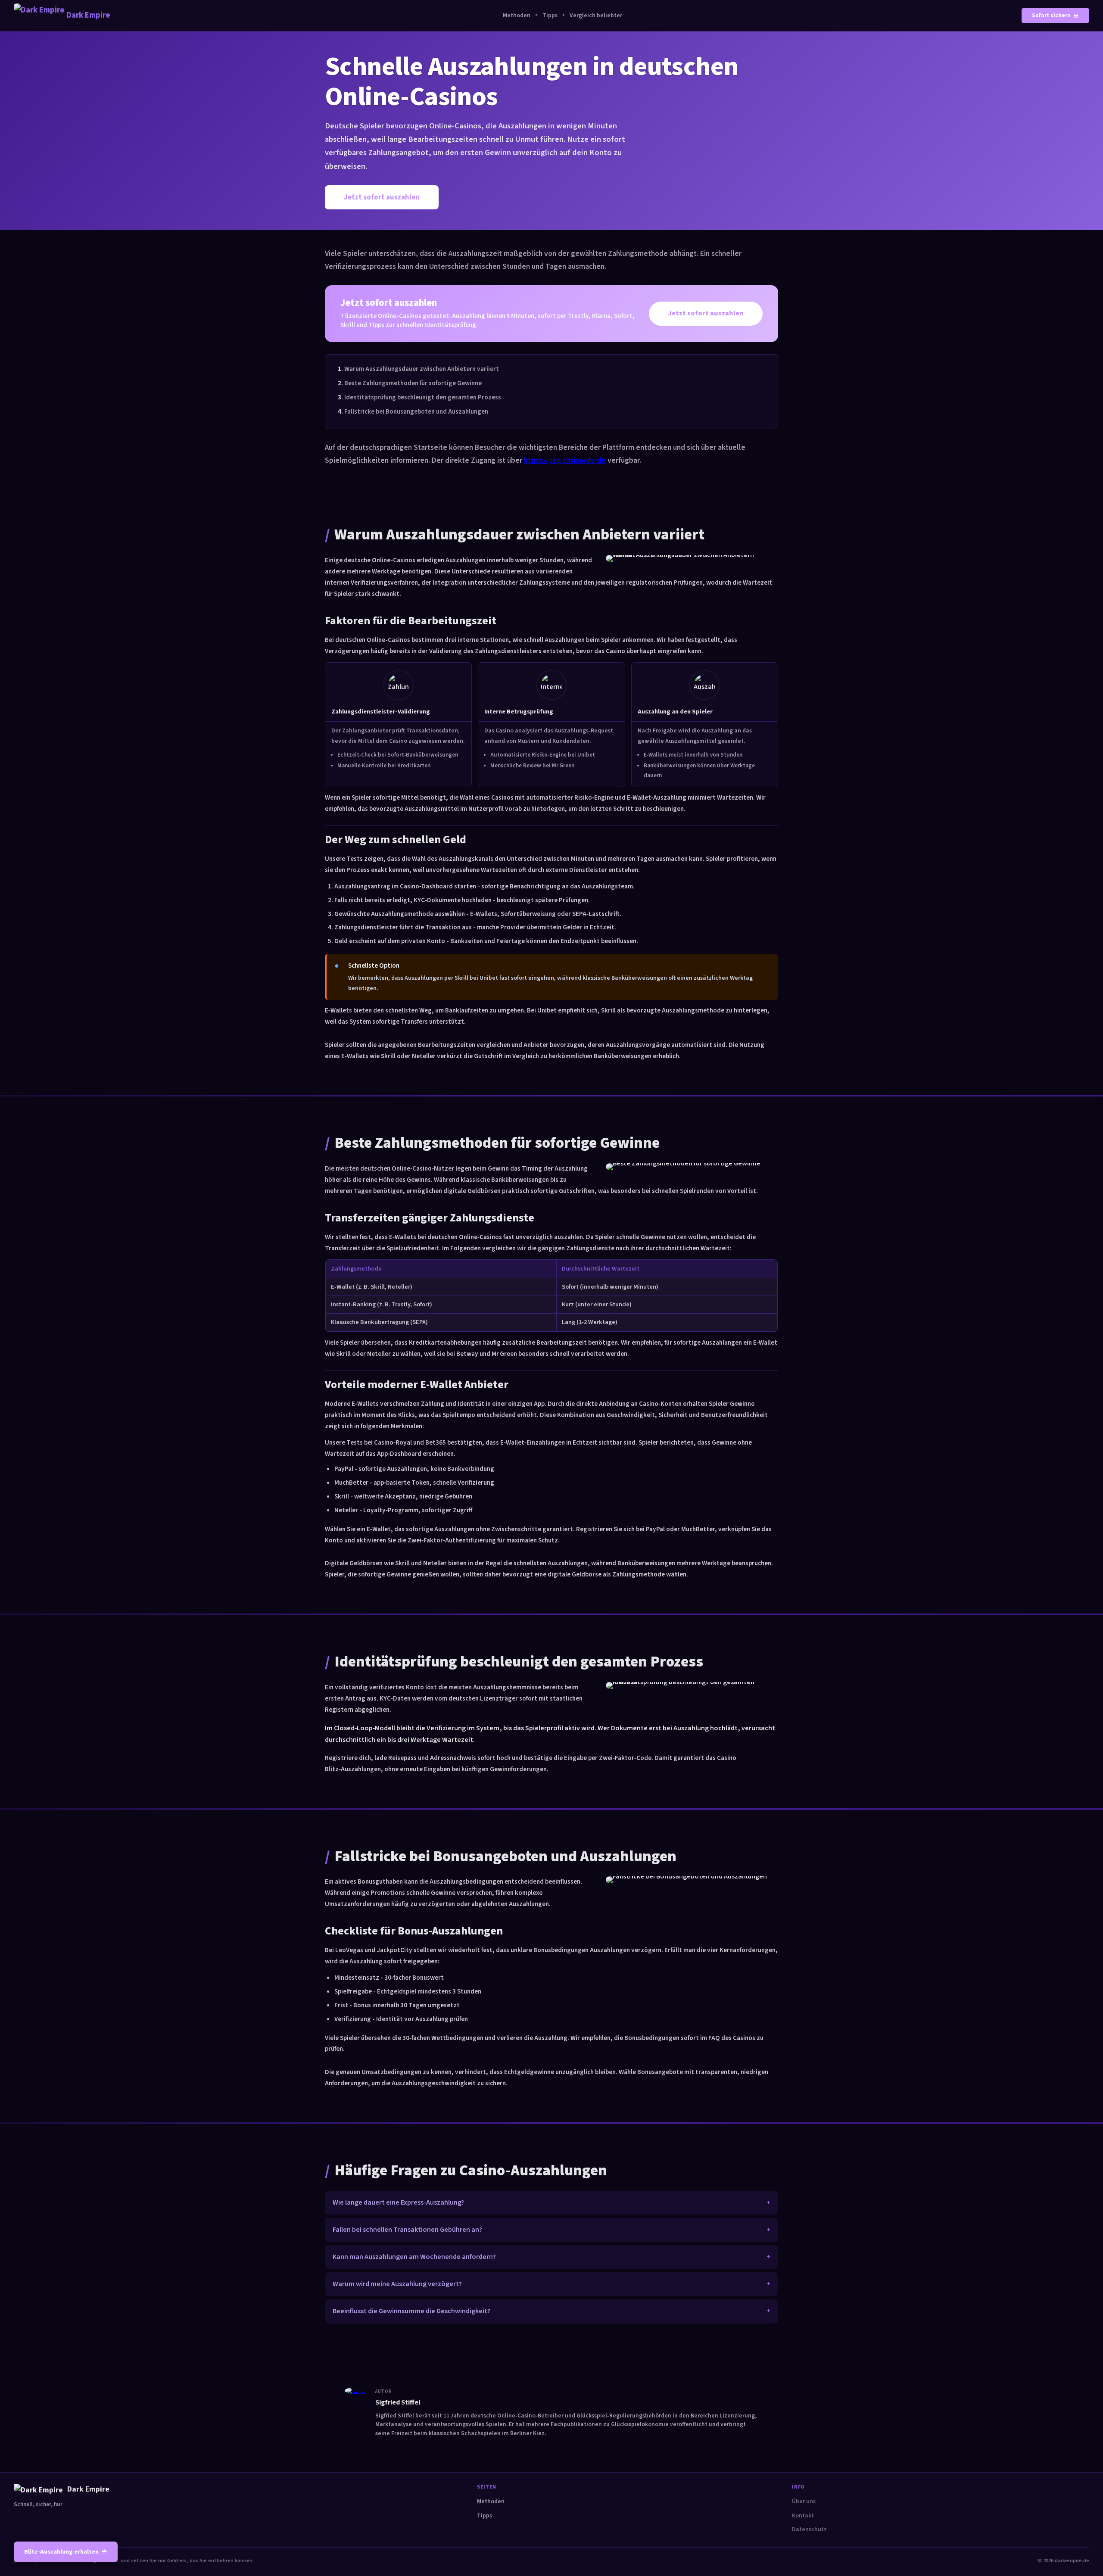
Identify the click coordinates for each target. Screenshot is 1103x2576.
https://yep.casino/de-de (565, 460)
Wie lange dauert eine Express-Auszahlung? (398, 2202)
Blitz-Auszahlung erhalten (61, 2552)
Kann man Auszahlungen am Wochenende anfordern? (414, 2257)
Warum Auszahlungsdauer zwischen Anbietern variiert (422, 369)
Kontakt (803, 2516)
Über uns (804, 2501)
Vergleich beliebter (596, 16)
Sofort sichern (1051, 16)
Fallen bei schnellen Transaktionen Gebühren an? (407, 2230)
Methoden (517, 16)
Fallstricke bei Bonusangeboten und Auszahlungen (416, 411)
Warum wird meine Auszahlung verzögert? (397, 2284)
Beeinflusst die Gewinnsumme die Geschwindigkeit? (411, 2311)
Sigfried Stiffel (398, 2402)
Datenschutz (809, 2529)
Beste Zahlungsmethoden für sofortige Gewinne (413, 383)
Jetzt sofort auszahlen (382, 197)
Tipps (550, 16)
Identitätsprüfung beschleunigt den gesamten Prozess (423, 397)
